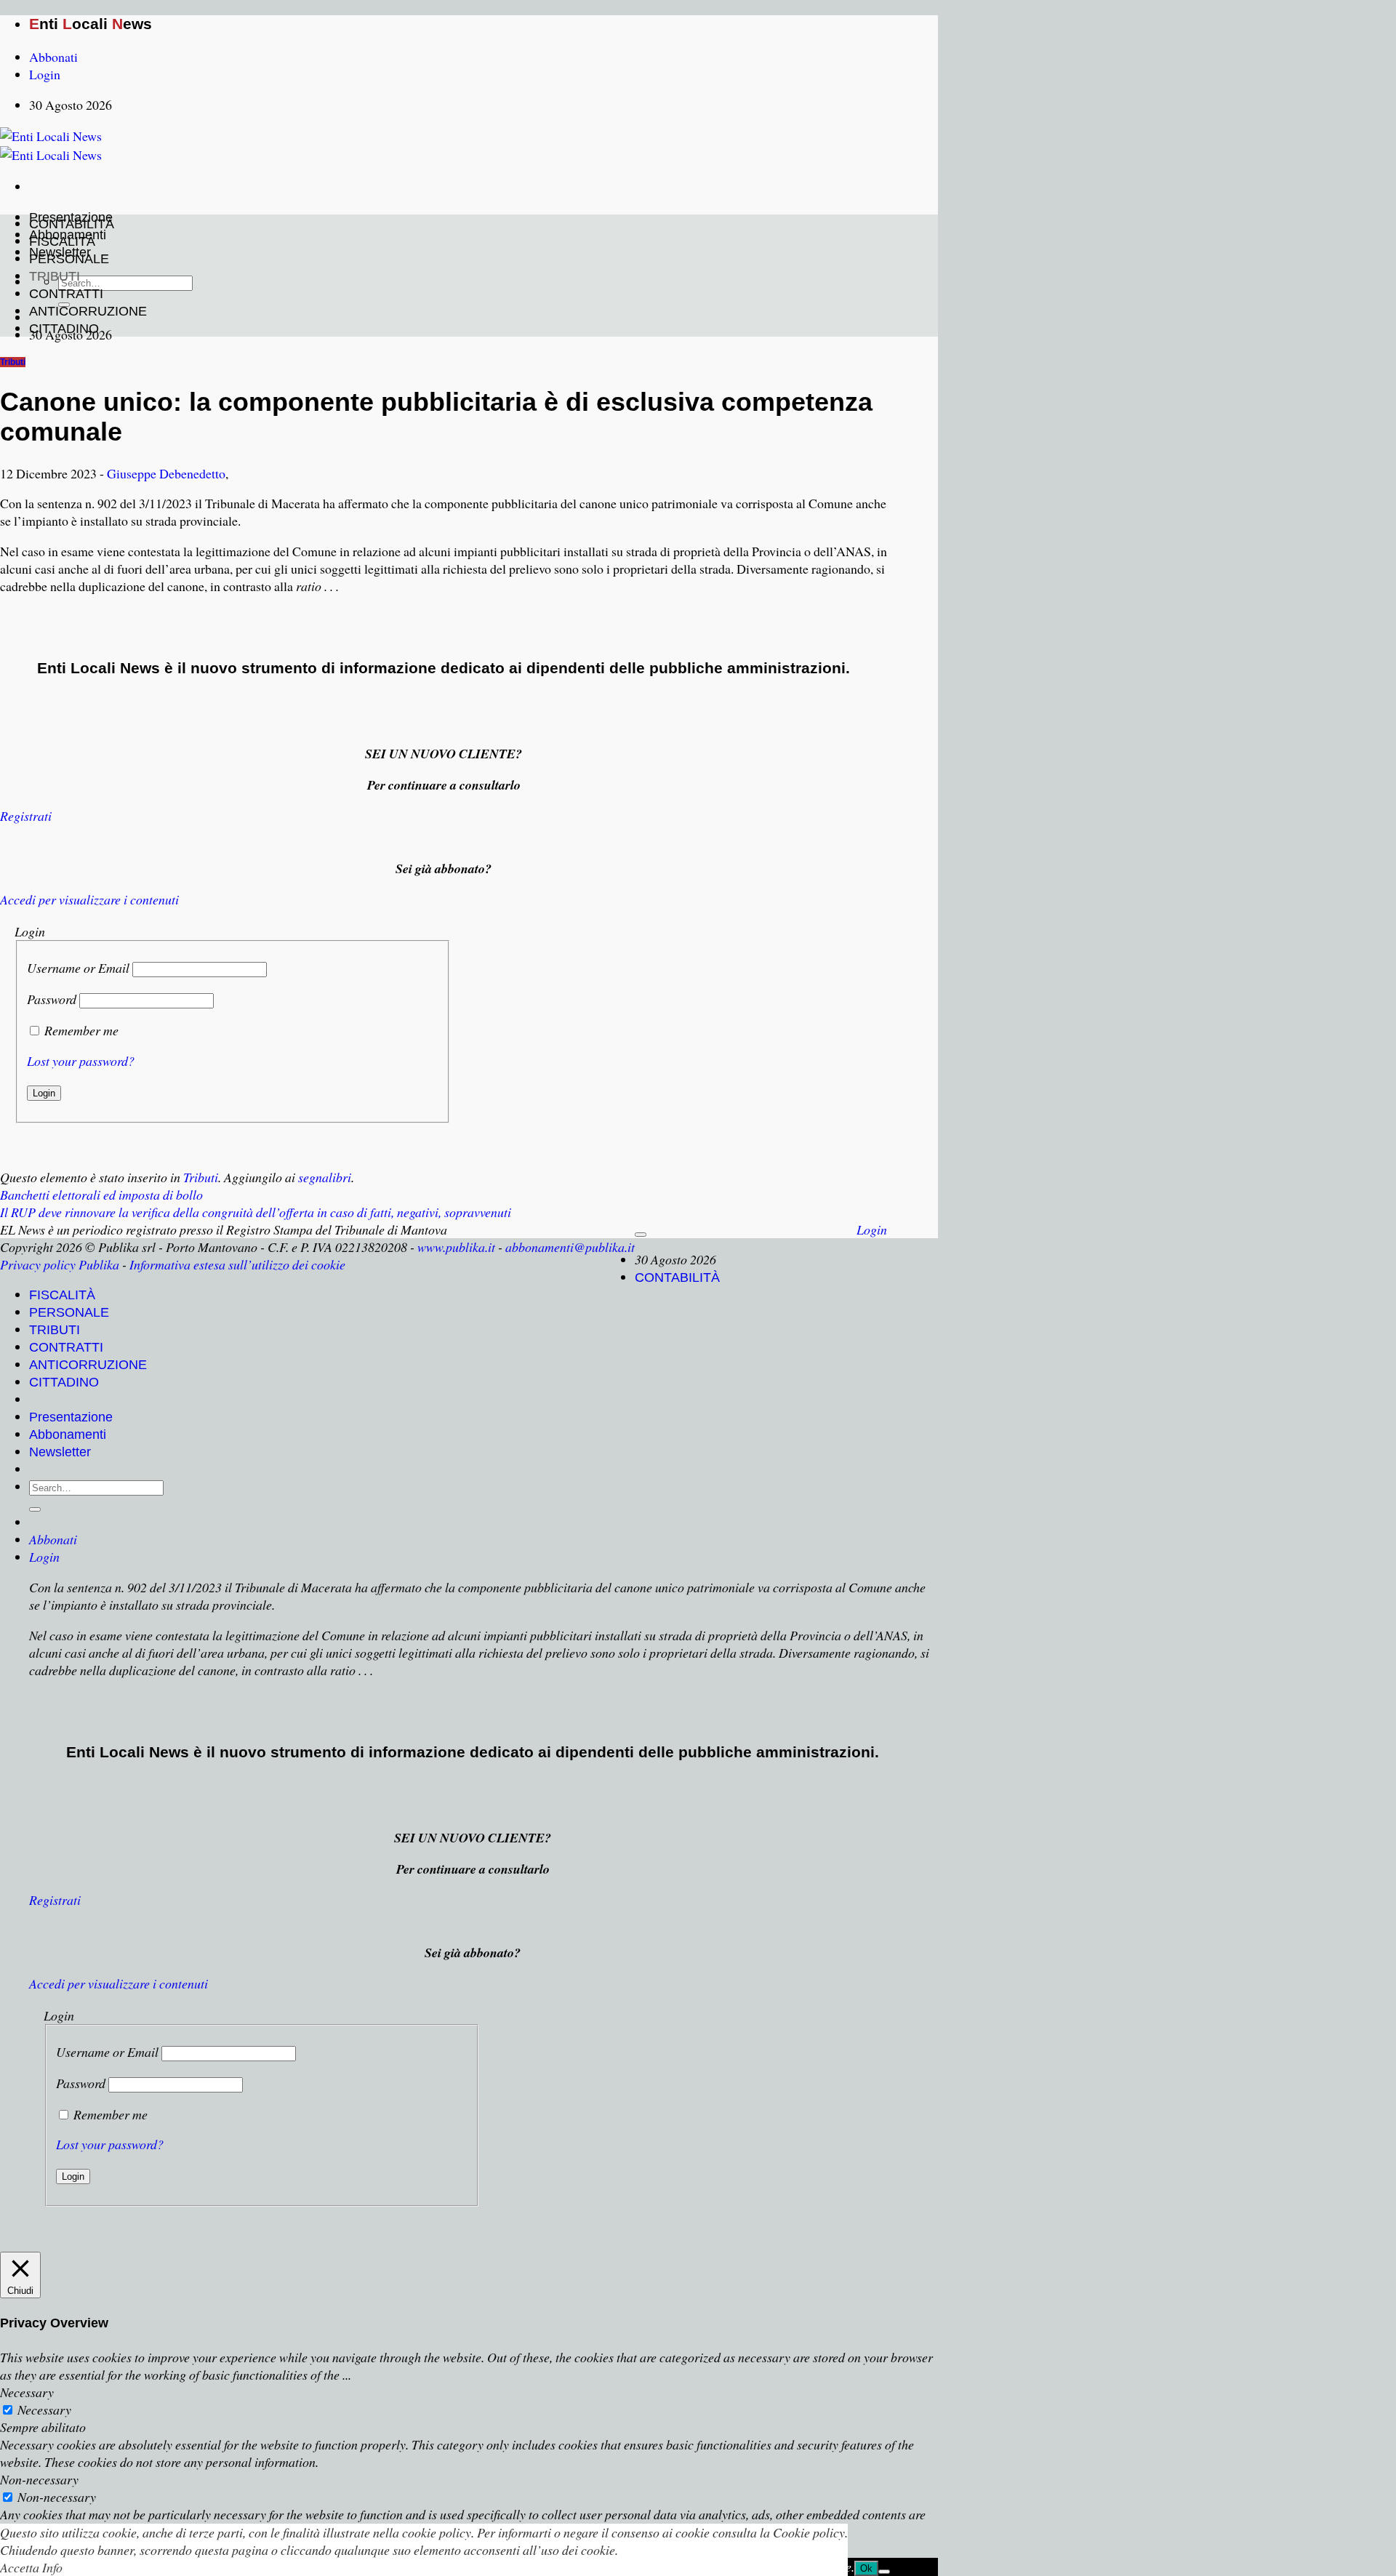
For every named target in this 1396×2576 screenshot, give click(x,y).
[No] (884, 2572)
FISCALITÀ (62, 241)
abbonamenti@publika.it (570, 1247)
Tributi (13, 362)
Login (872, 1229)
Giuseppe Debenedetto (166, 473)
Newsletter (60, 1452)
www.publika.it (456, 1247)
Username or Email (78, 968)
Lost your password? (81, 1061)
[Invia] (35, 1509)
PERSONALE (69, 259)
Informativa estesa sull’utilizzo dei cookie (237, 1264)
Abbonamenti (68, 1435)
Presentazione (71, 1417)
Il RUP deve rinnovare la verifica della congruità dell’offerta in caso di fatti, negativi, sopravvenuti (256, 1212)
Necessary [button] (27, 2392)
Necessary (44, 2410)
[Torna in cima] (641, 1235)
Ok (866, 2568)
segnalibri (325, 1177)
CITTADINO (64, 329)
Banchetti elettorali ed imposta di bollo (101, 1195)
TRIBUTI (55, 276)
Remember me (81, 1030)
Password (52, 999)
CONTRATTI (66, 294)
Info (52, 2567)
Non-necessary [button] (39, 2479)
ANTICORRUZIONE (88, 311)
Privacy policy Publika (60, 1264)
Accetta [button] (20, 2567)
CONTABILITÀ (72, 224)
